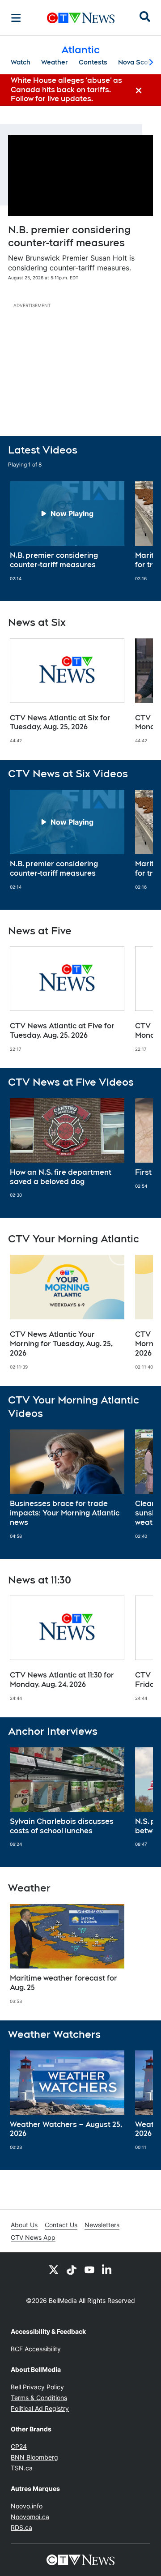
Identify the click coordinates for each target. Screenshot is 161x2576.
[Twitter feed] (54, 2269)
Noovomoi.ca (30, 2517)
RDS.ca (21, 2527)
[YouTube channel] (89, 2269)
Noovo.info (27, 2506)
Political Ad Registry (40, 2408)
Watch (21, 62)
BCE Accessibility (36, 2349)
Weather (55, 62)
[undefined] (67, 531)
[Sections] (16, 18)
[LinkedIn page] (107, 2269)
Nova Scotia (137, 62)
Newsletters (102, 2225)
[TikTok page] (72, 2269)
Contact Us (61, 2225)
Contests (93, 62)
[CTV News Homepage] (81, 18)
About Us (24, 2225)
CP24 (19, 2446)
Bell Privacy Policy (37, 2387)
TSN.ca (22, 2468)
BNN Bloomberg (34, 2457)
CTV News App (33, 2237)
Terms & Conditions (39, 2398)
